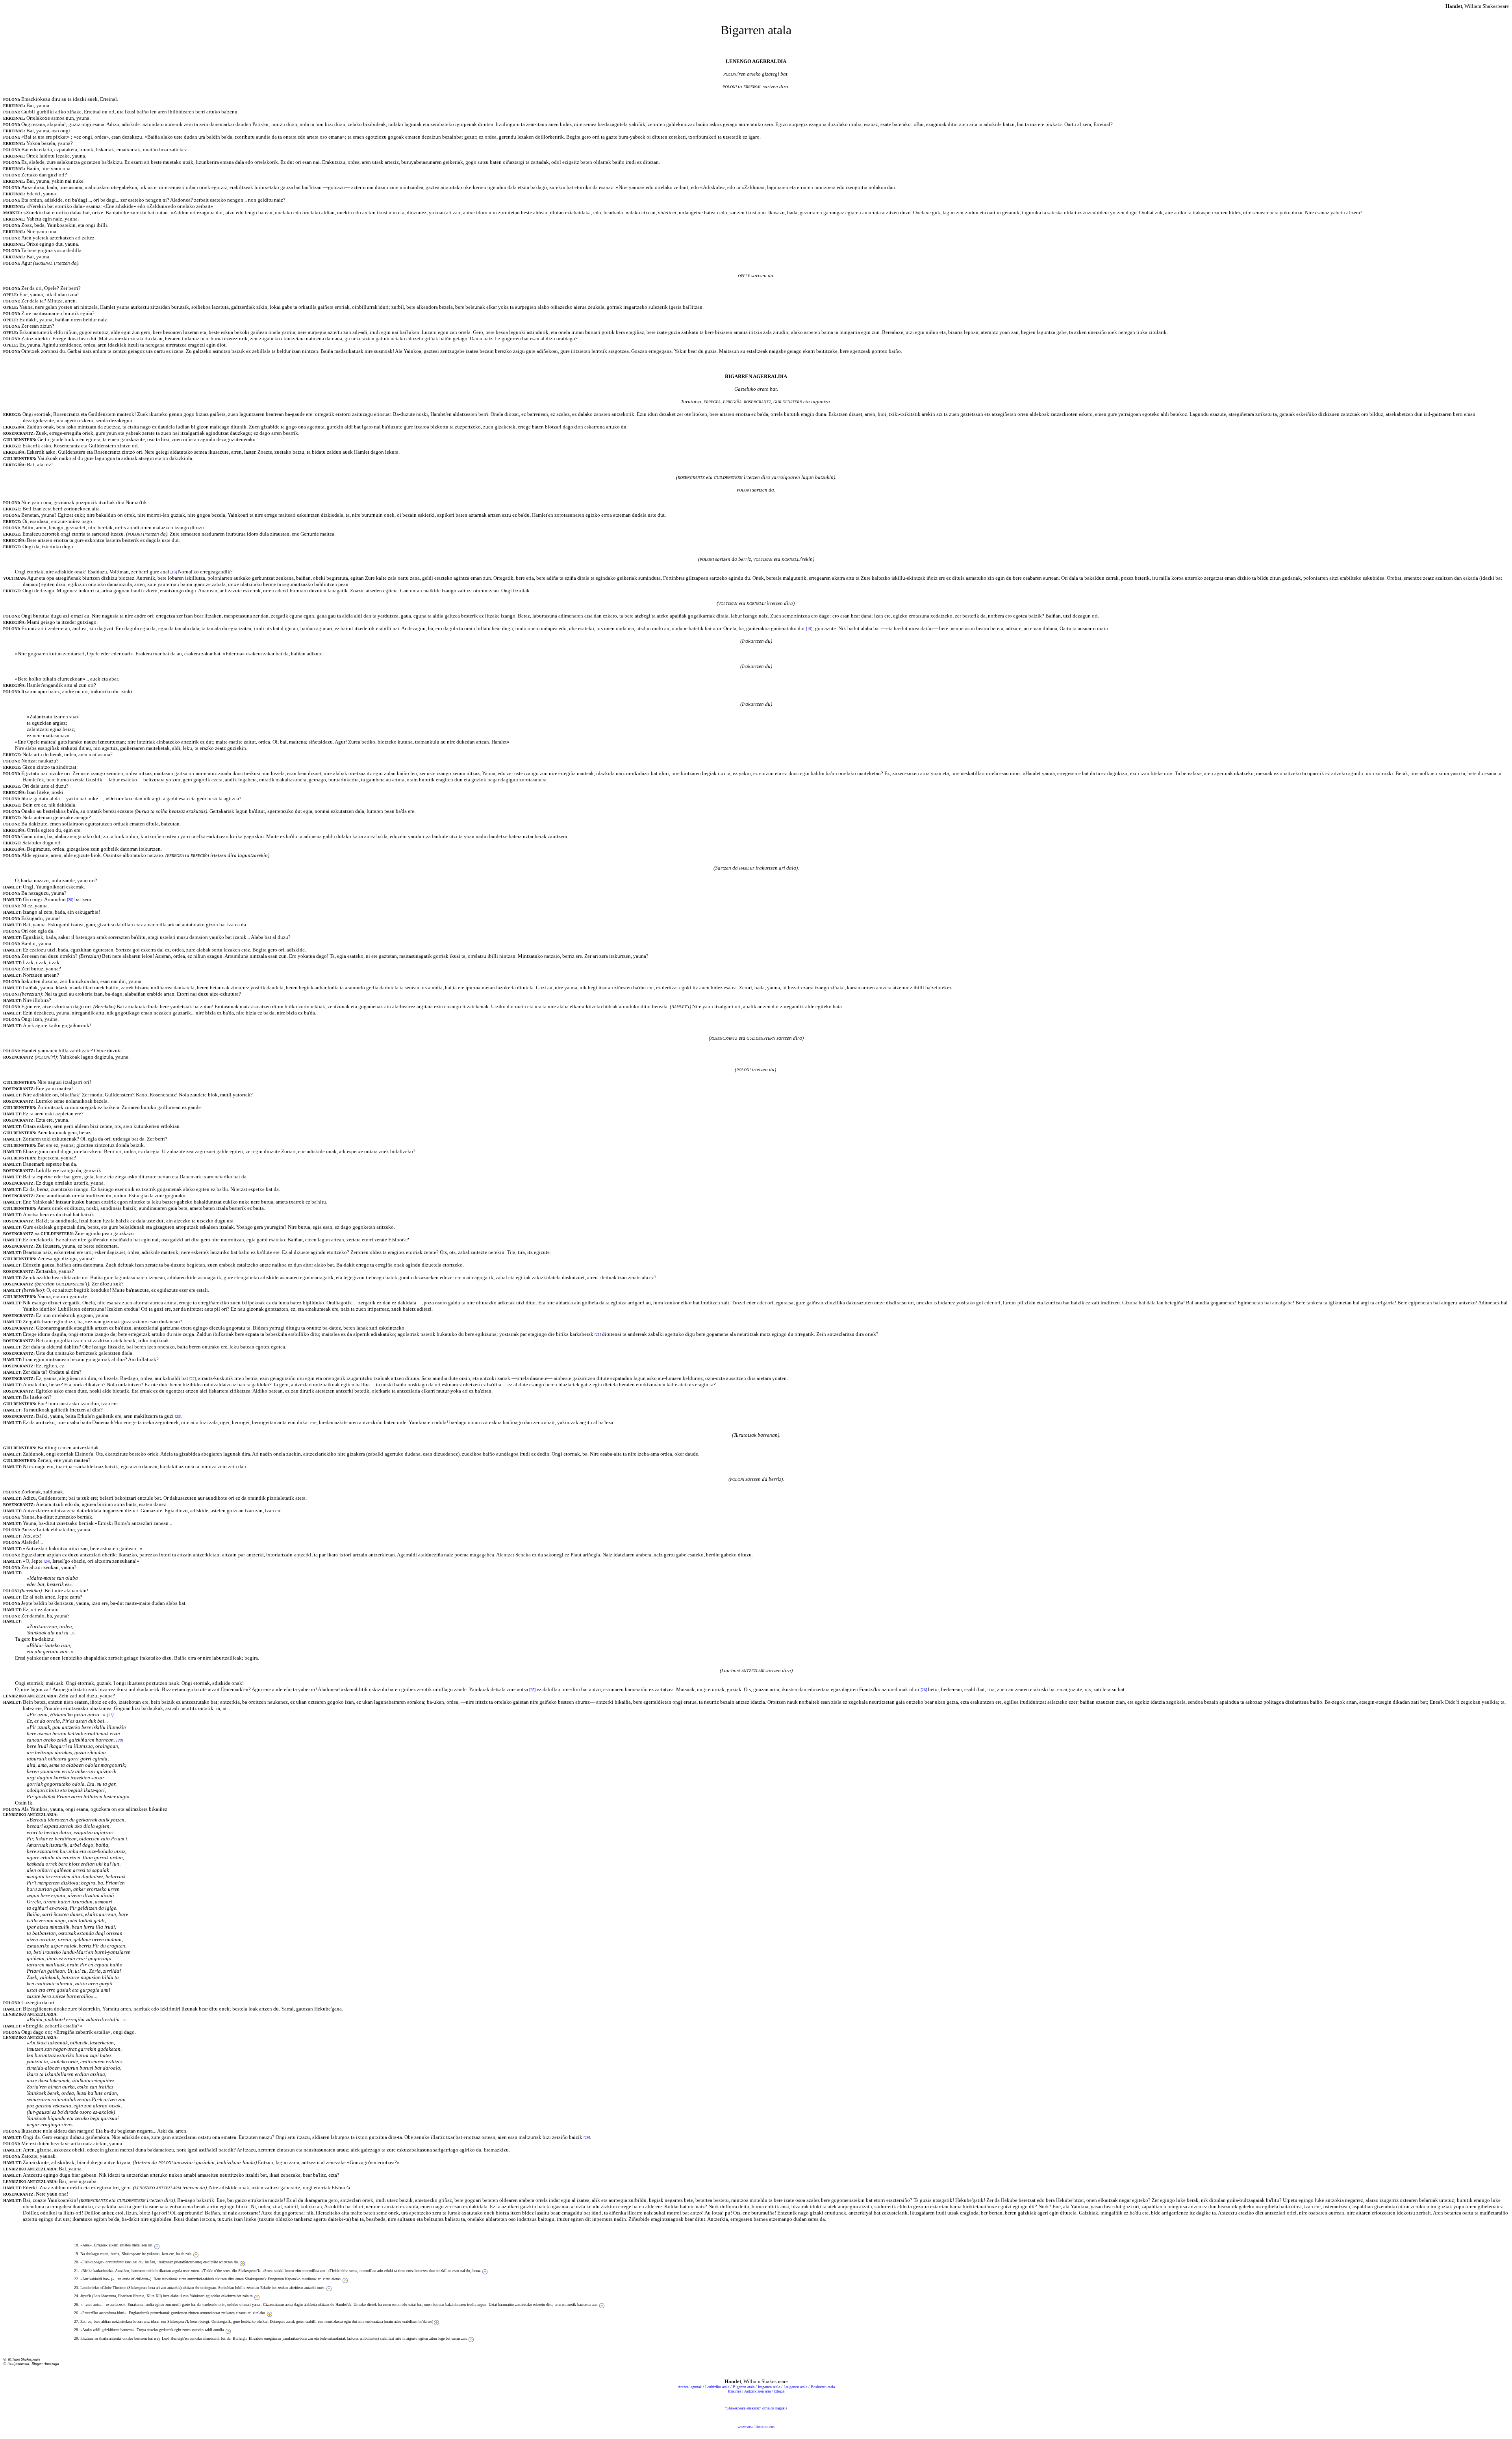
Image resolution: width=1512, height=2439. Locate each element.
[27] (110, 1715)
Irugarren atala (769, 2387)
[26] (924, 1690)
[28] (120, 1740)
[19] (809, 629)
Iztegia (779, 2391)
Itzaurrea (735, 2391)
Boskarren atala (823, 2387)
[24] (47, 1561)
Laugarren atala (795, 2387)
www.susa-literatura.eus (756, 2427)
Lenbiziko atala (717, 2387)
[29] (587, 2138)
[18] (174, 572)
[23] (178, 1416)
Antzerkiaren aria (757, 2391)
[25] (532, 1690)
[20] (70, 900)
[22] (193, 1379)
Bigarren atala (744, 2387)
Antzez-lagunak (690, 2387)
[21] (598, 1334)
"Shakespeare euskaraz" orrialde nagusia (756, 2408)
